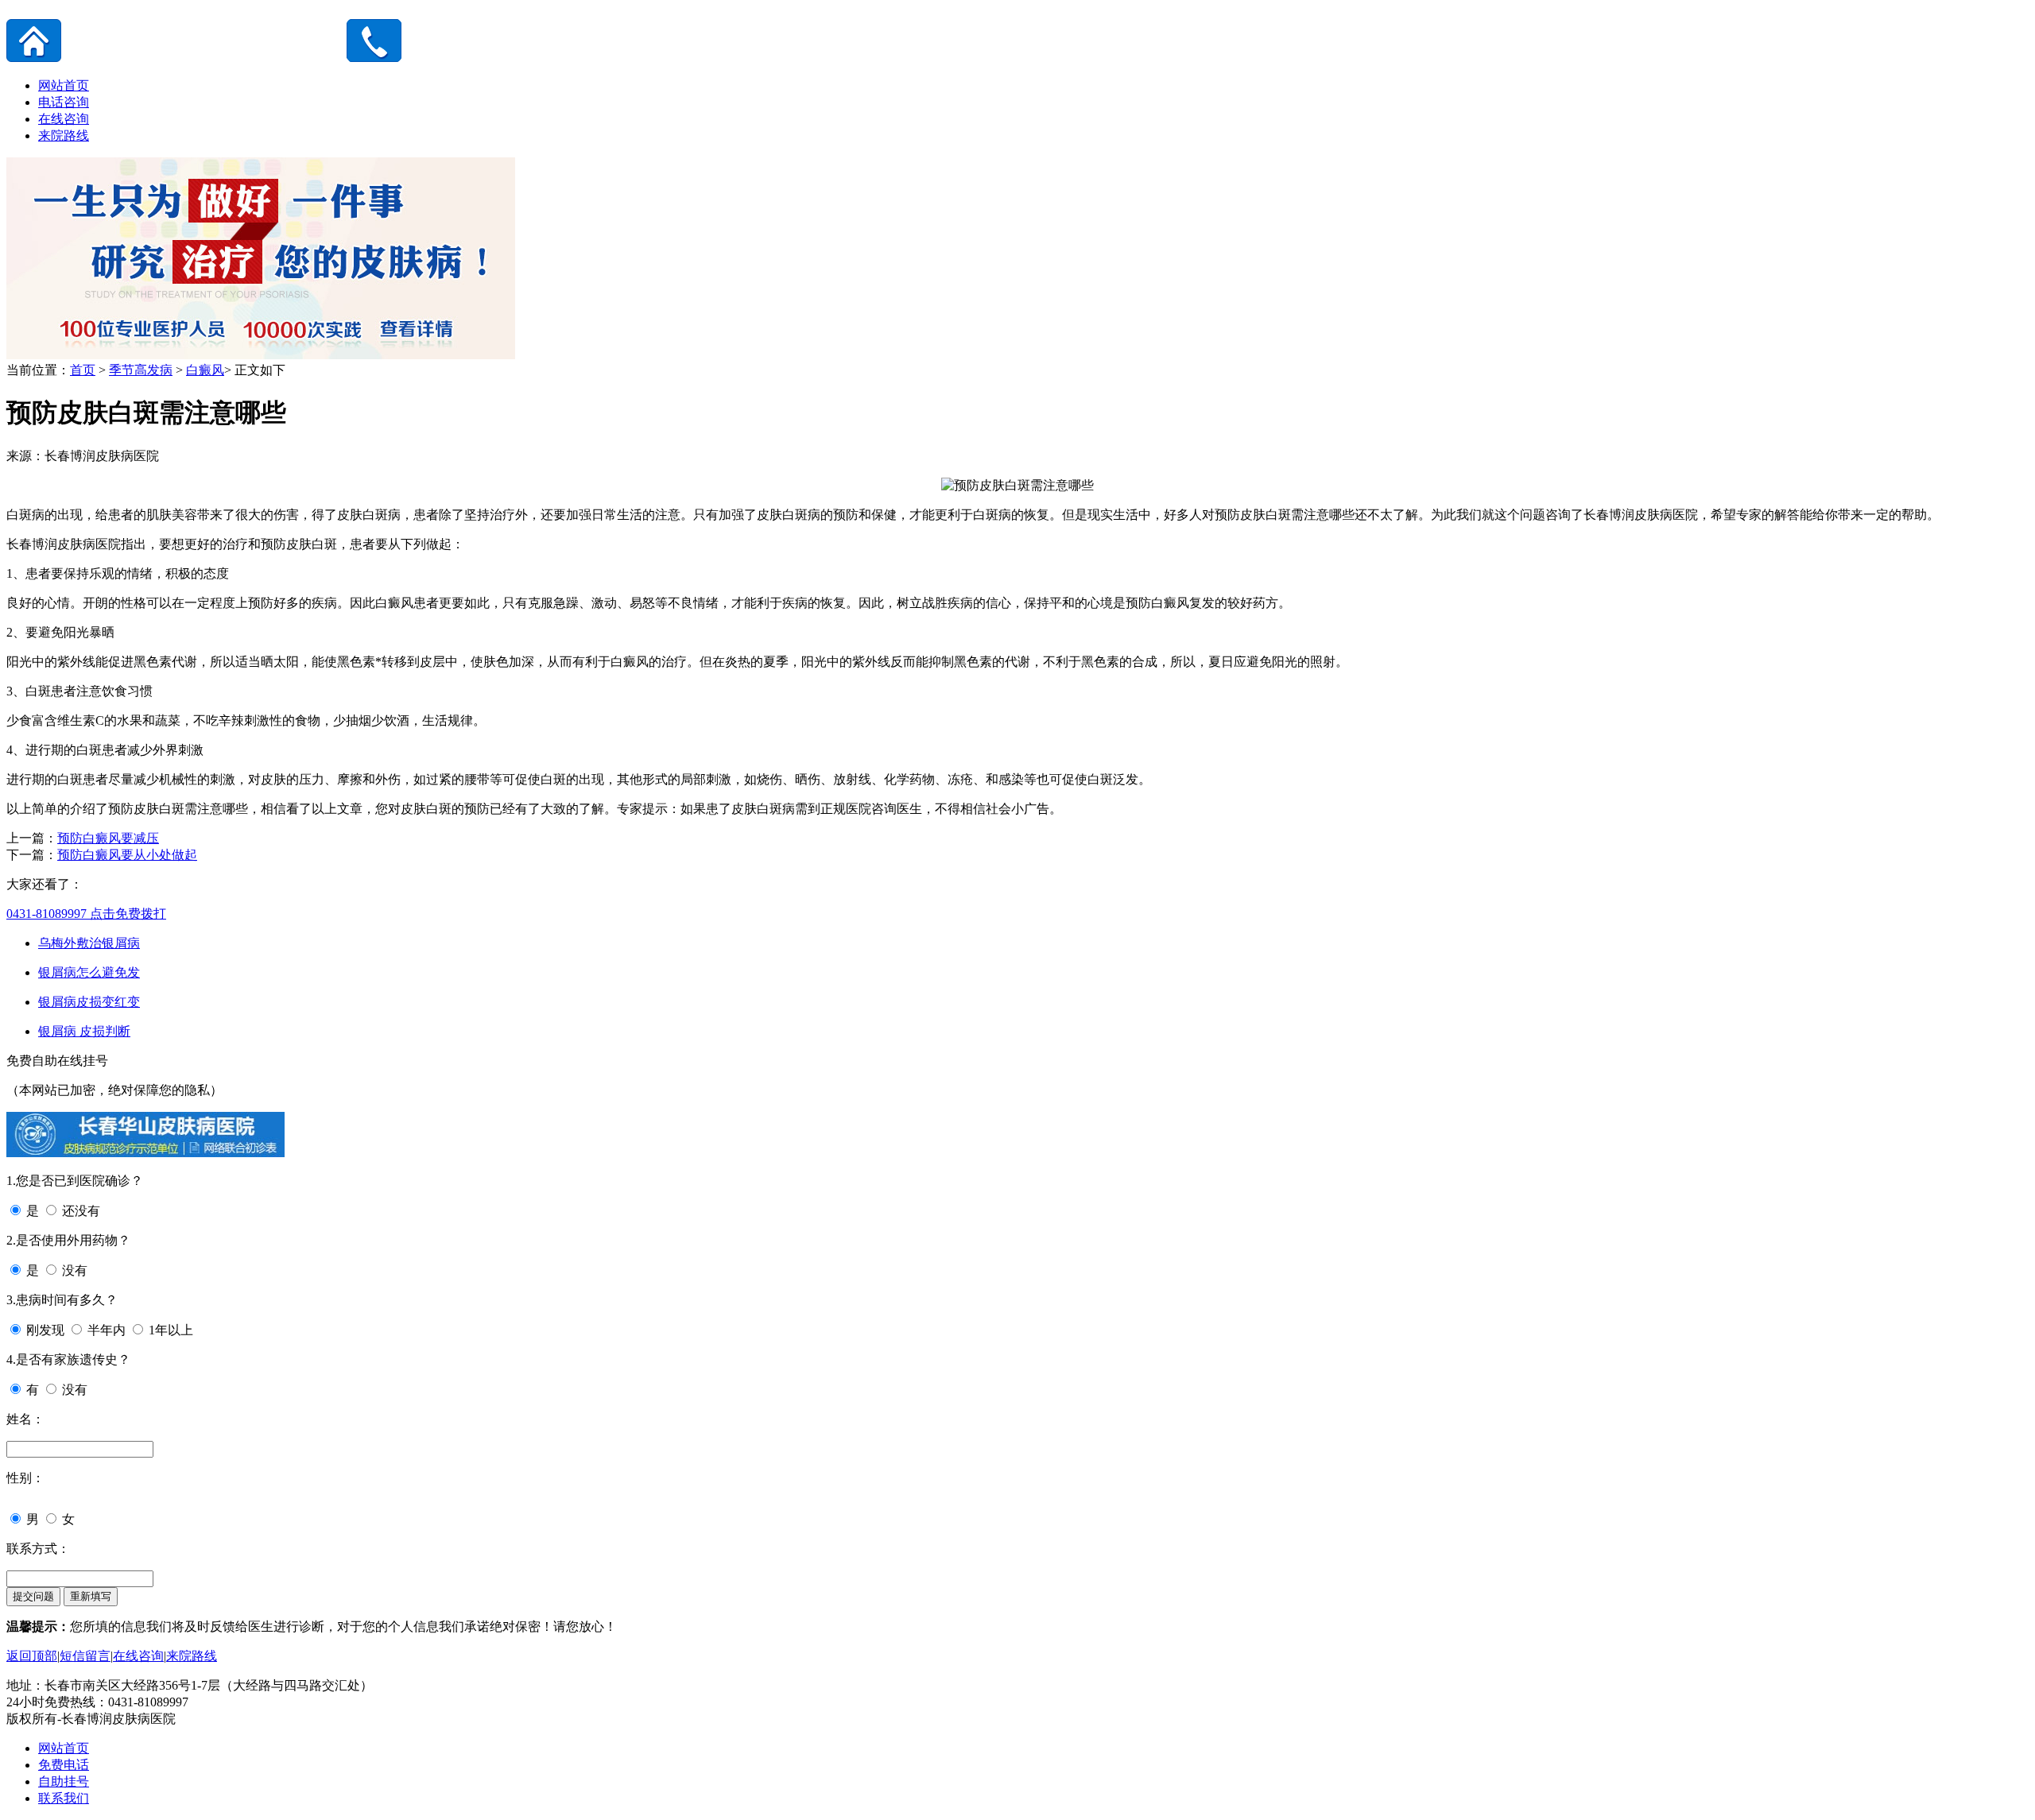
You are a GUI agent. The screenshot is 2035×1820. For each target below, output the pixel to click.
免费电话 (64, 1765)
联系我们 (64, 1798)
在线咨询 (64, 119)
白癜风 (205, 370)
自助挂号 (64, 1781)
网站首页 (64, 85)
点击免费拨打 (86, 914)
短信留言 (85, 1656)
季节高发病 (141, 370)
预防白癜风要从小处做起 (127, 855)
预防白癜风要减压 (108, 838)
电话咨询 (64, 102)
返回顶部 (32, 1656)
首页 (83, 370)
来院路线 (64, 136)
